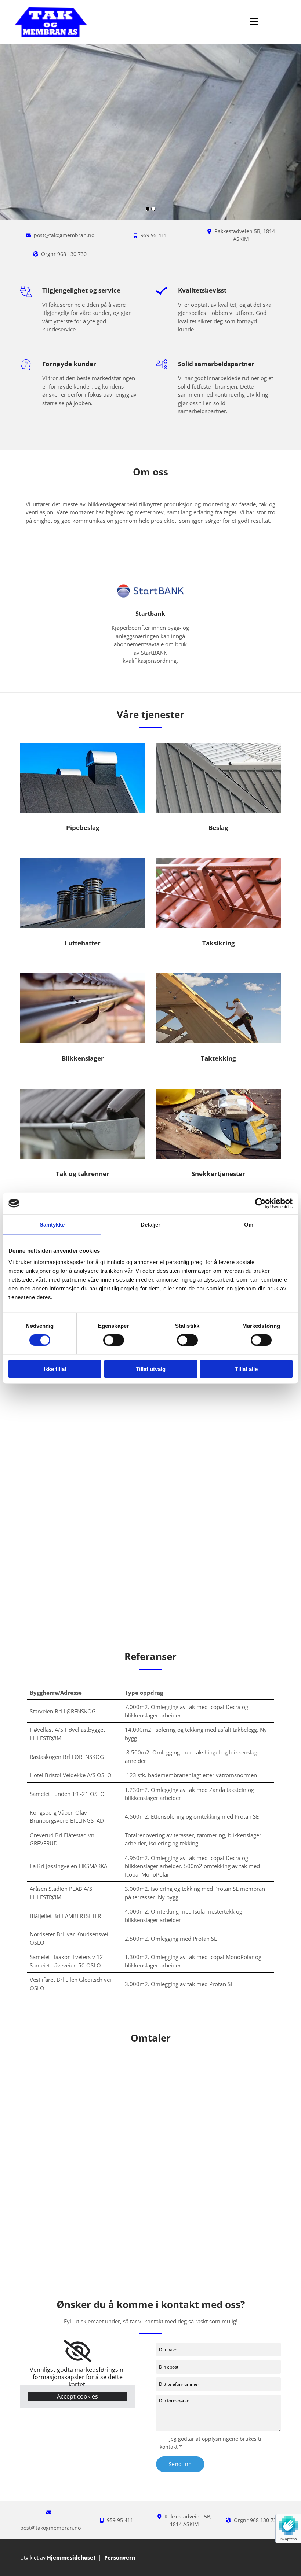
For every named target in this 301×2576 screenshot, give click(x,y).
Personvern (120, 2557)
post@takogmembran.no (64, 235)
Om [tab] (249, 1224)
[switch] (114, 1340)
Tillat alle (246, 1369)
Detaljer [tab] (151, 1224)
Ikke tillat (55, 1369)
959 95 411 (154, 235)
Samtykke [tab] (52, 1224)
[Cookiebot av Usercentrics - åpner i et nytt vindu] (260, 1203)
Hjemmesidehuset (71, 2557)
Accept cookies (77, 2396)
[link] (78, 2351)
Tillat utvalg (151, 1369)
